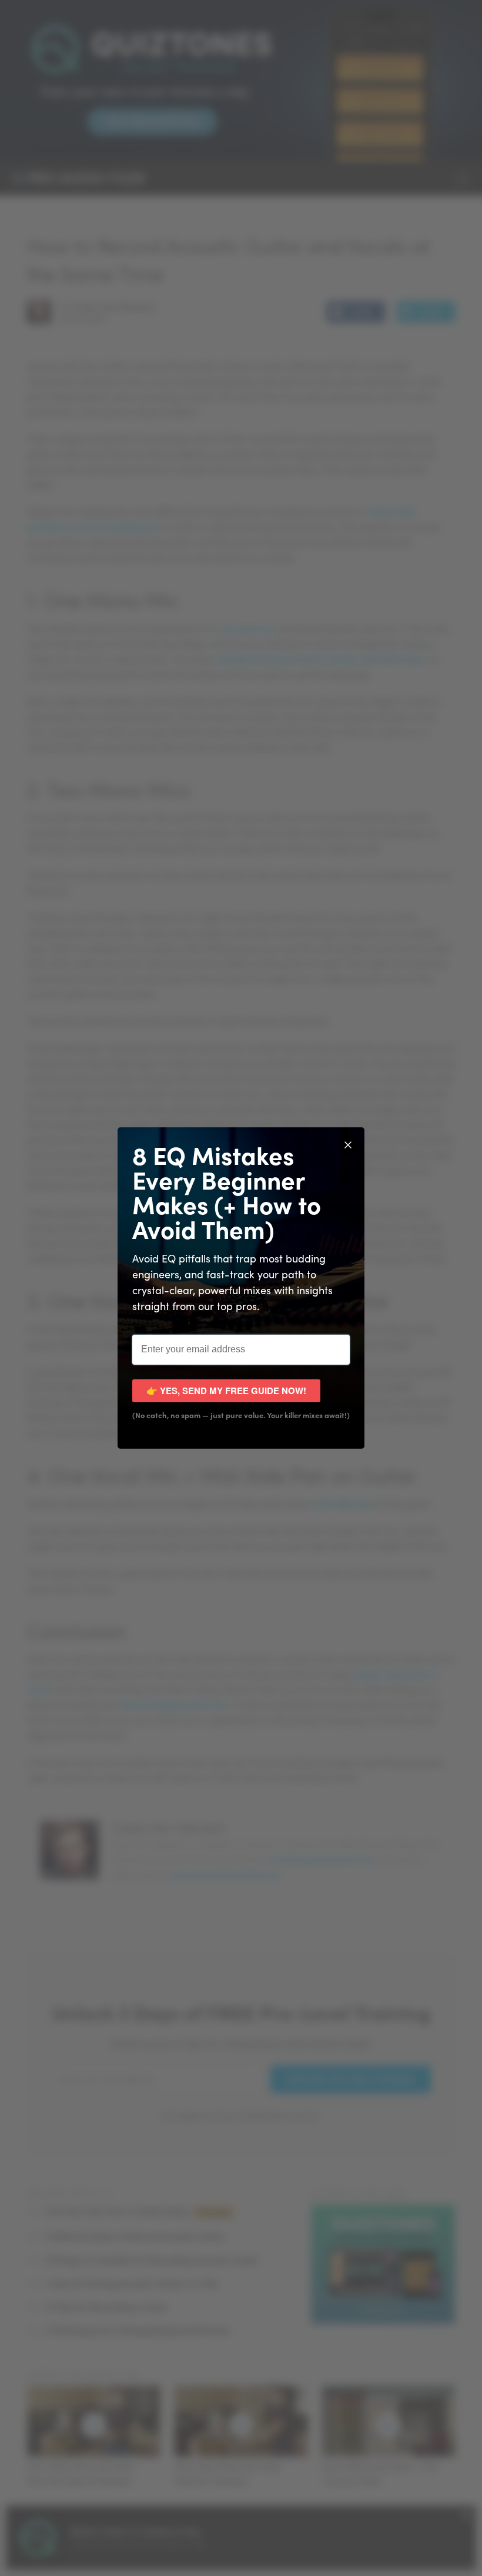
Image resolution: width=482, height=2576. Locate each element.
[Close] (348, 1144)
